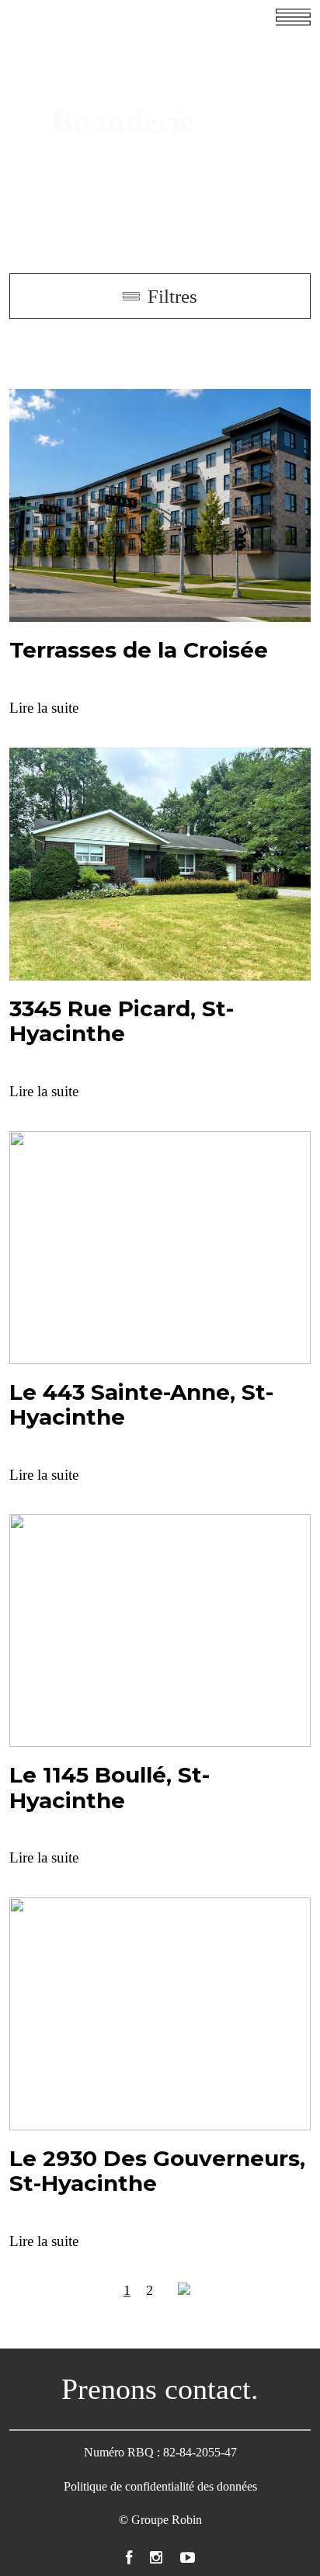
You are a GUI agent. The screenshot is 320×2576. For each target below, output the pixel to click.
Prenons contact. (160, 2389)
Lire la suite (44, 708)
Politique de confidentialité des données (160, 2486)
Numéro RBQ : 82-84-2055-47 (160, 2452)
